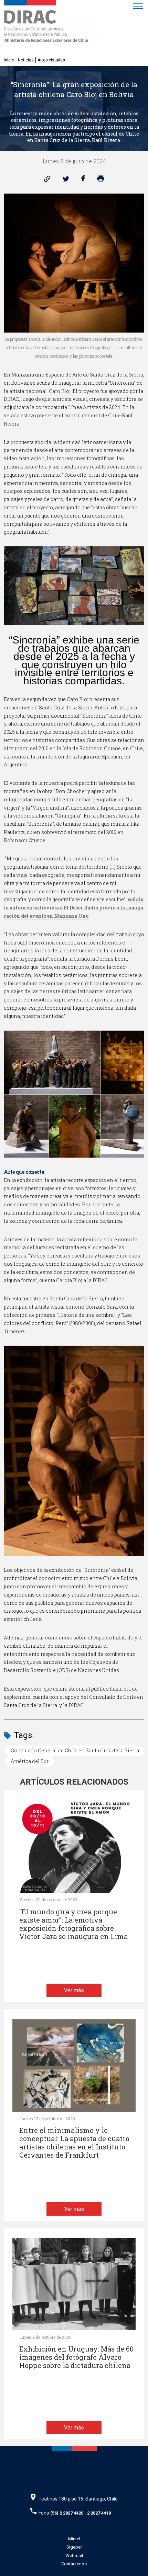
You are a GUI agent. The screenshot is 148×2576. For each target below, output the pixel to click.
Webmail (74, 2556)
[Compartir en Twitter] (66, 180)
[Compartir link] (47, 180)
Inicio (9, 60)
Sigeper (74, 2547)
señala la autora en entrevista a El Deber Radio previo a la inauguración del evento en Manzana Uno (74, 908)
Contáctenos (74, 2564)
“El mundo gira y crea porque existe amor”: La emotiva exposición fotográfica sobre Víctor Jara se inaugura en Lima (73, 1924)
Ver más (74, 1990)
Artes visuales (51, 60)
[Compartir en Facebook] (83, 180)
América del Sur (30, 1761)
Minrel (74, 2539)
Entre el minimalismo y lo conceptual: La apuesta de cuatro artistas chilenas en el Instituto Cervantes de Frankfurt (74, 2143)
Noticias (26, 60)
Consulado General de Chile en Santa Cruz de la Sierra (75, 1750)
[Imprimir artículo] (101, 180)
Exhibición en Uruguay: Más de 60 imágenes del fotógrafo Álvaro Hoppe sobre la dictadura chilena (76, 2357)
